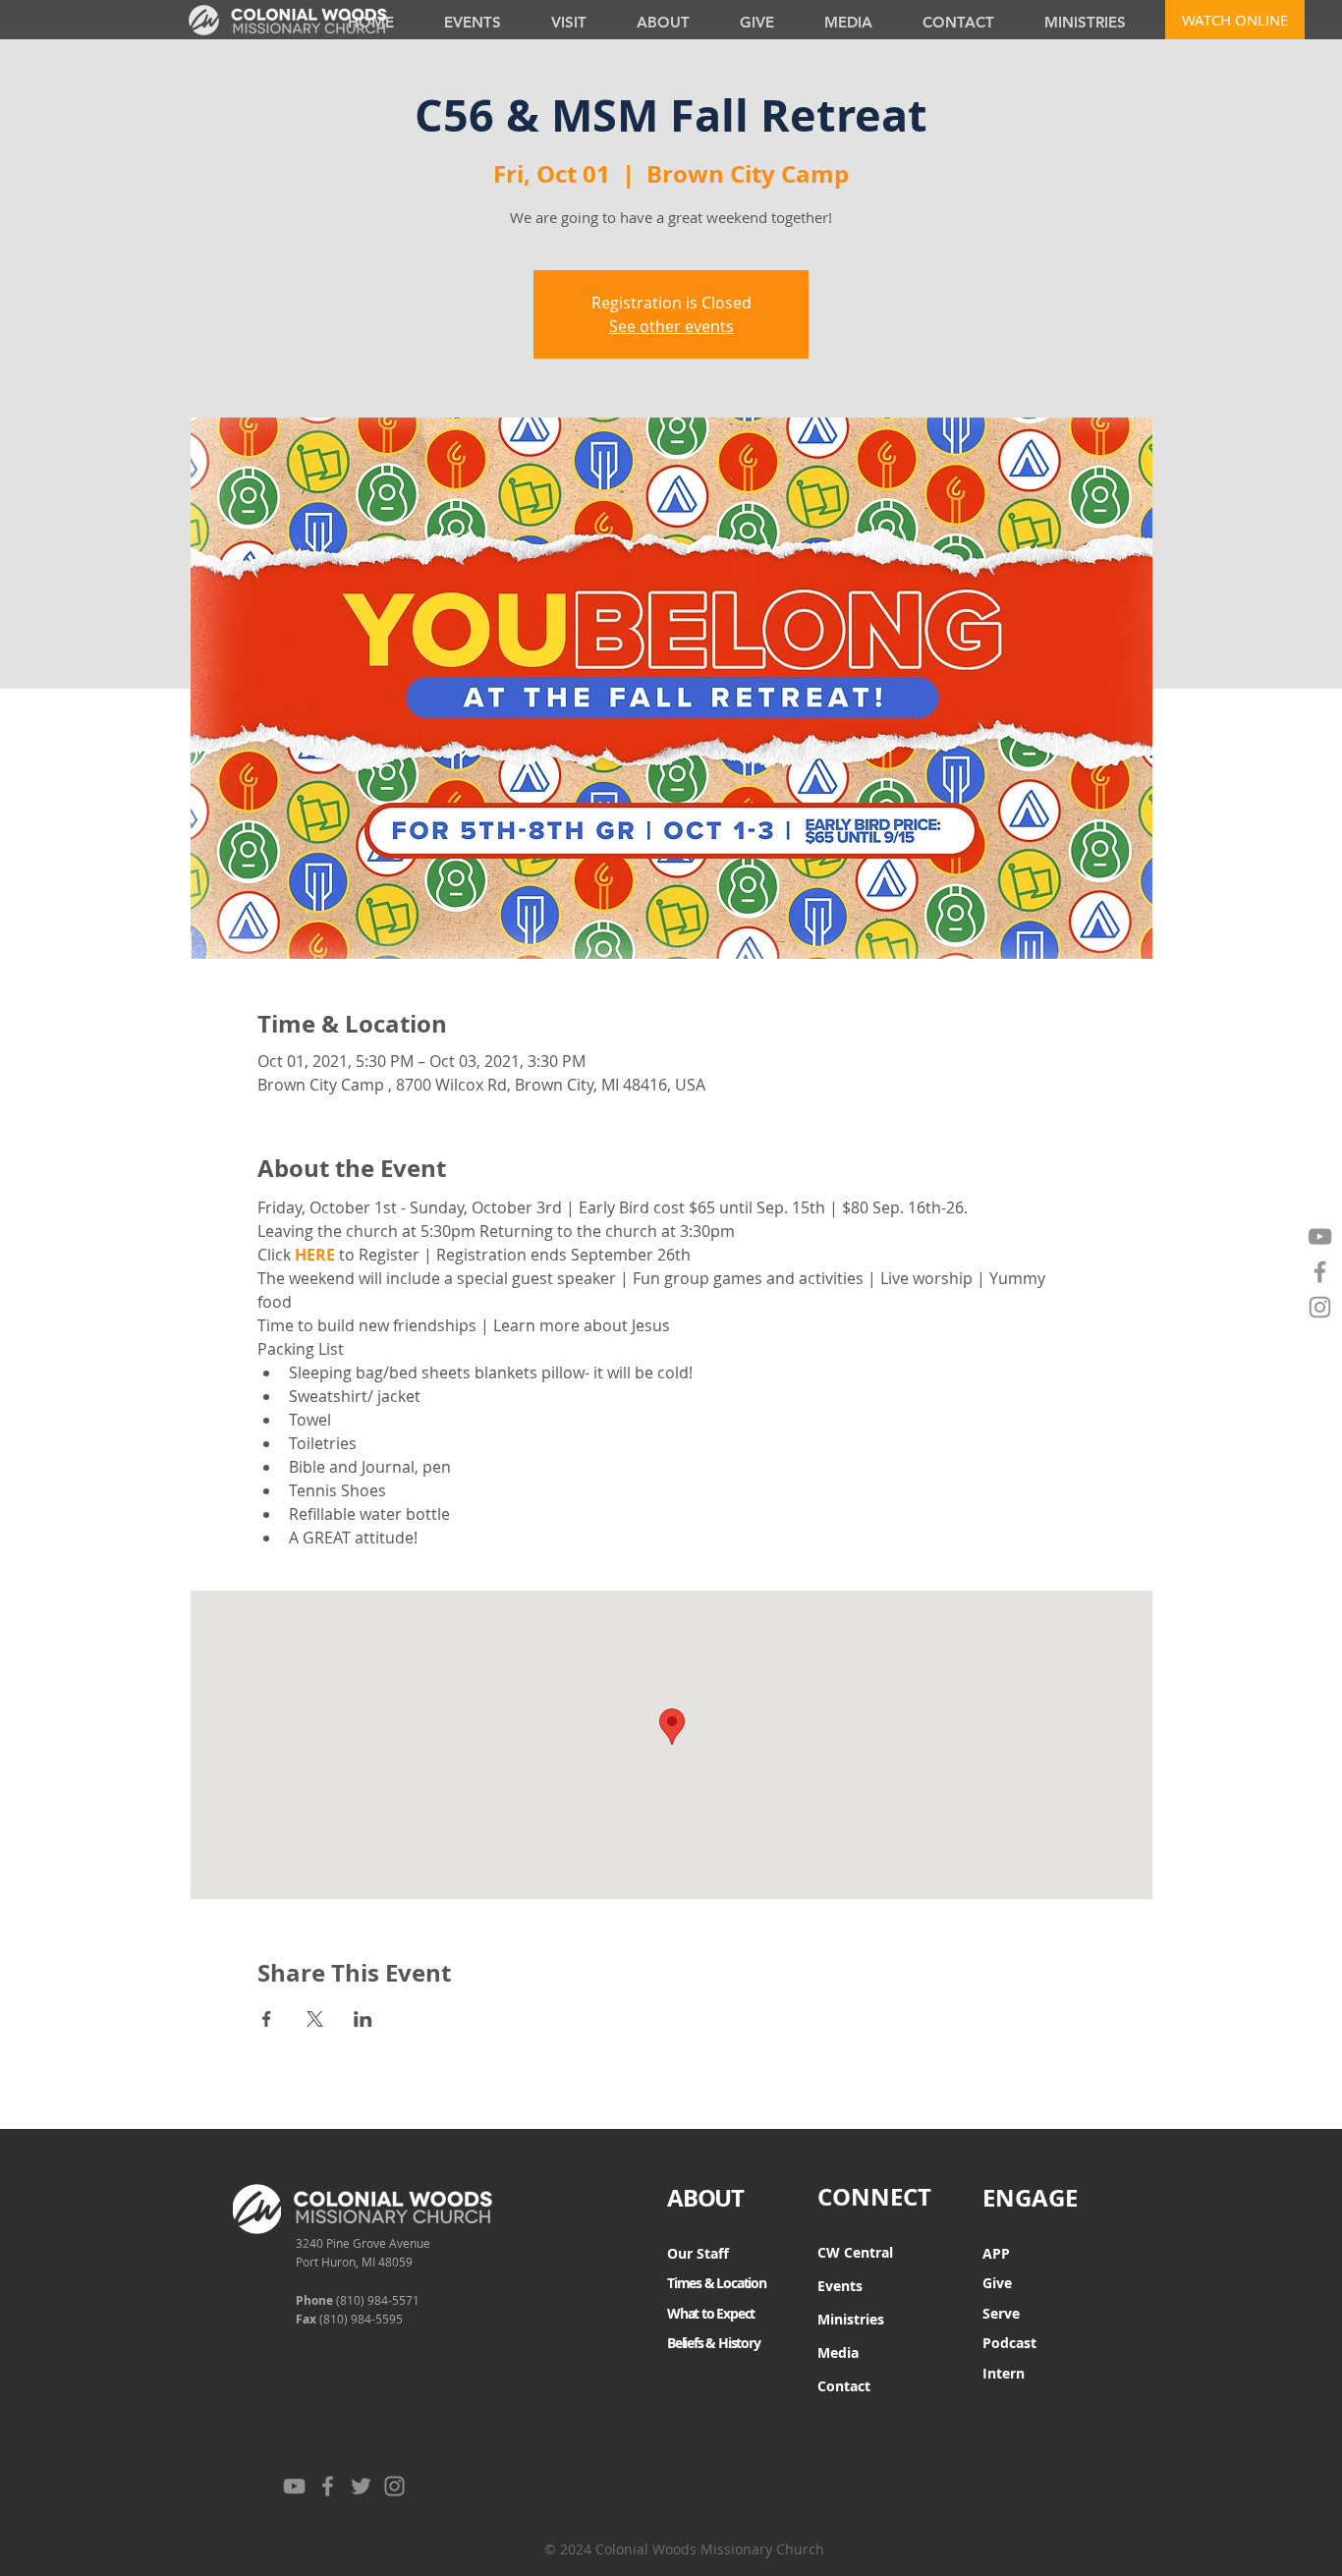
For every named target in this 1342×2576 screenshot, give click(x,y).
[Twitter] (361, 2486)
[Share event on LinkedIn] (363, 2019)
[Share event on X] (315, 2019)
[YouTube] (1320, 1236)
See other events (671, 326)
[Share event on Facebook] (267, 2019)
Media (838, 2352)
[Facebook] (1320, 1272)
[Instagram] (1320, 1307)
